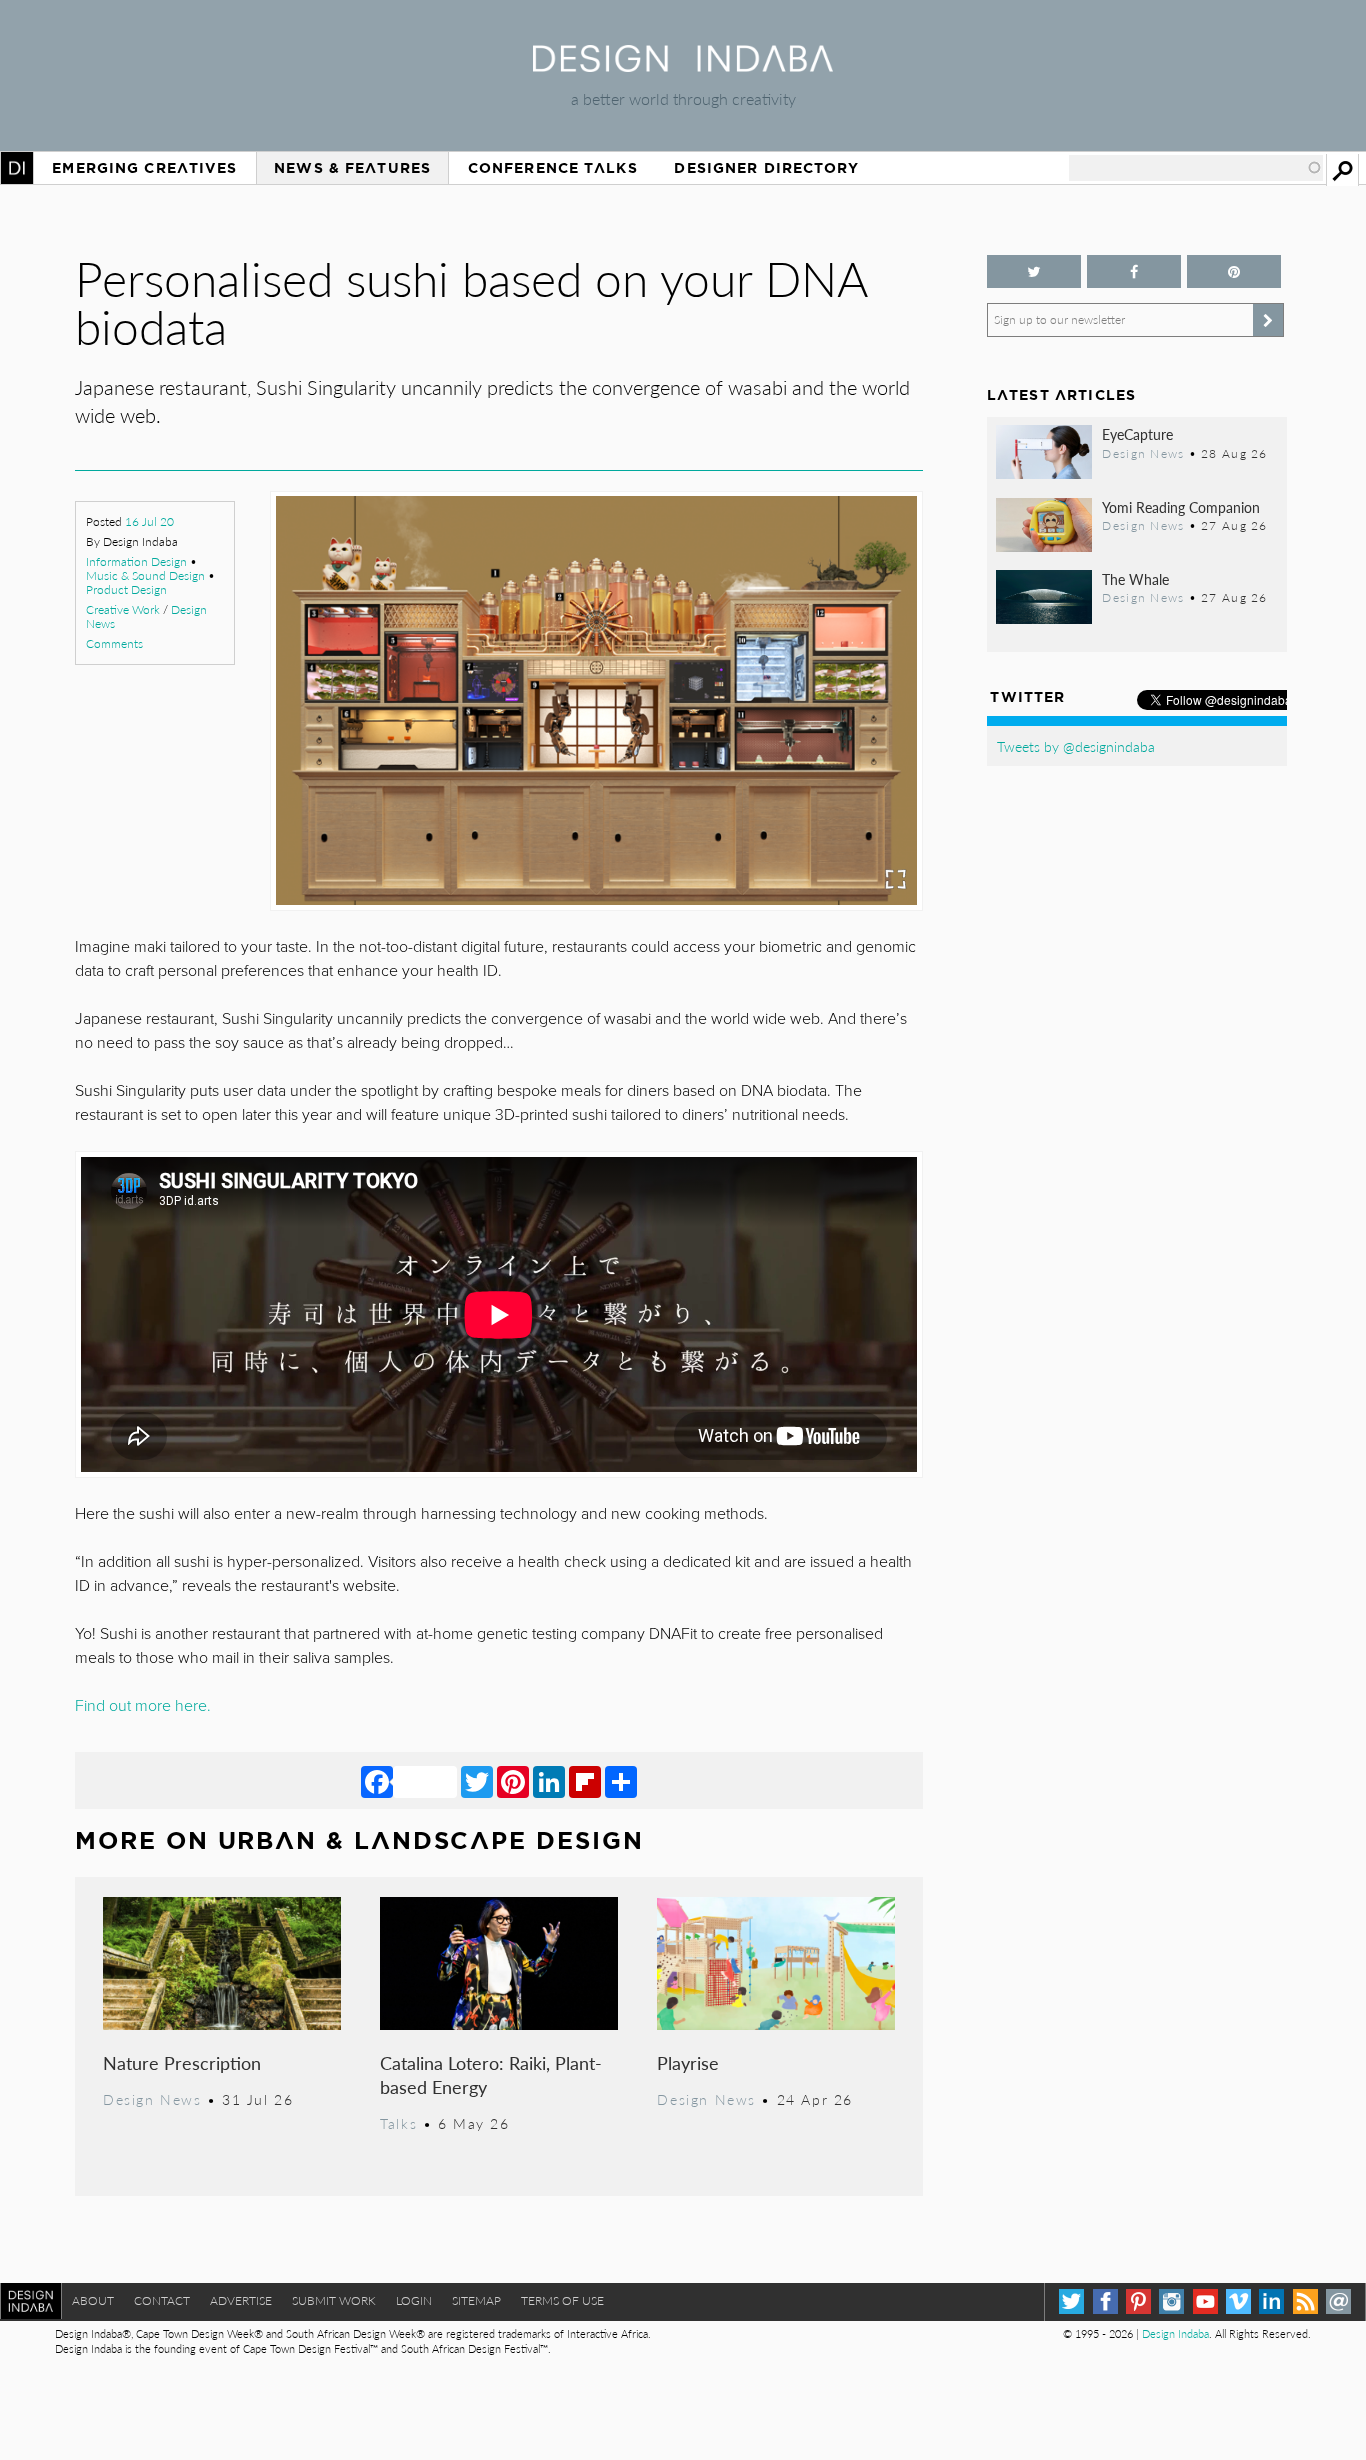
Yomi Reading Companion (1181, 507)
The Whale (1135, 579)
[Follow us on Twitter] (1034, 271)
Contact (162, 2300)
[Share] (621, 1781)
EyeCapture (1137, 434)
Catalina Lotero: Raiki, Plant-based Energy (491, 2074)
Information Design (136, 561)
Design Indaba (1175, 2333)
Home (17, 168)
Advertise (241, 2300)
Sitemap (476, 2300)
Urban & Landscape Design (431, 1840)
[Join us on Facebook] (1134, 271)
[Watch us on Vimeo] (1238, 2301)
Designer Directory (766, 168)
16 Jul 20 (149, 521)
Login (414, 2300)
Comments (114, 643)
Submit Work (334, 2300)
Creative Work (123, 609)
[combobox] (1196, 168)
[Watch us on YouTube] (1205, 2301)
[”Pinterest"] (1234, 271)
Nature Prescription (182, 2062)
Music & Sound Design (145, 575)
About (93, 2300)
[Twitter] (477, 1781)
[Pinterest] (513, 1781)
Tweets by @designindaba (1076, 746)
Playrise (688, 2062)
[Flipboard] (585, 1781)
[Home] (683, 65)
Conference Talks (553, 168)
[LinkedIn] (549, 1781)
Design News (152, 2099)
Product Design (126, 589)
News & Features (352, 168)
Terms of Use (562, 2300)
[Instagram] (1171, 2301)
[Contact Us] (1338, 2301)
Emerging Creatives (144, 168)
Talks (398, 2123)
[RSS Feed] (1305, 2301)
